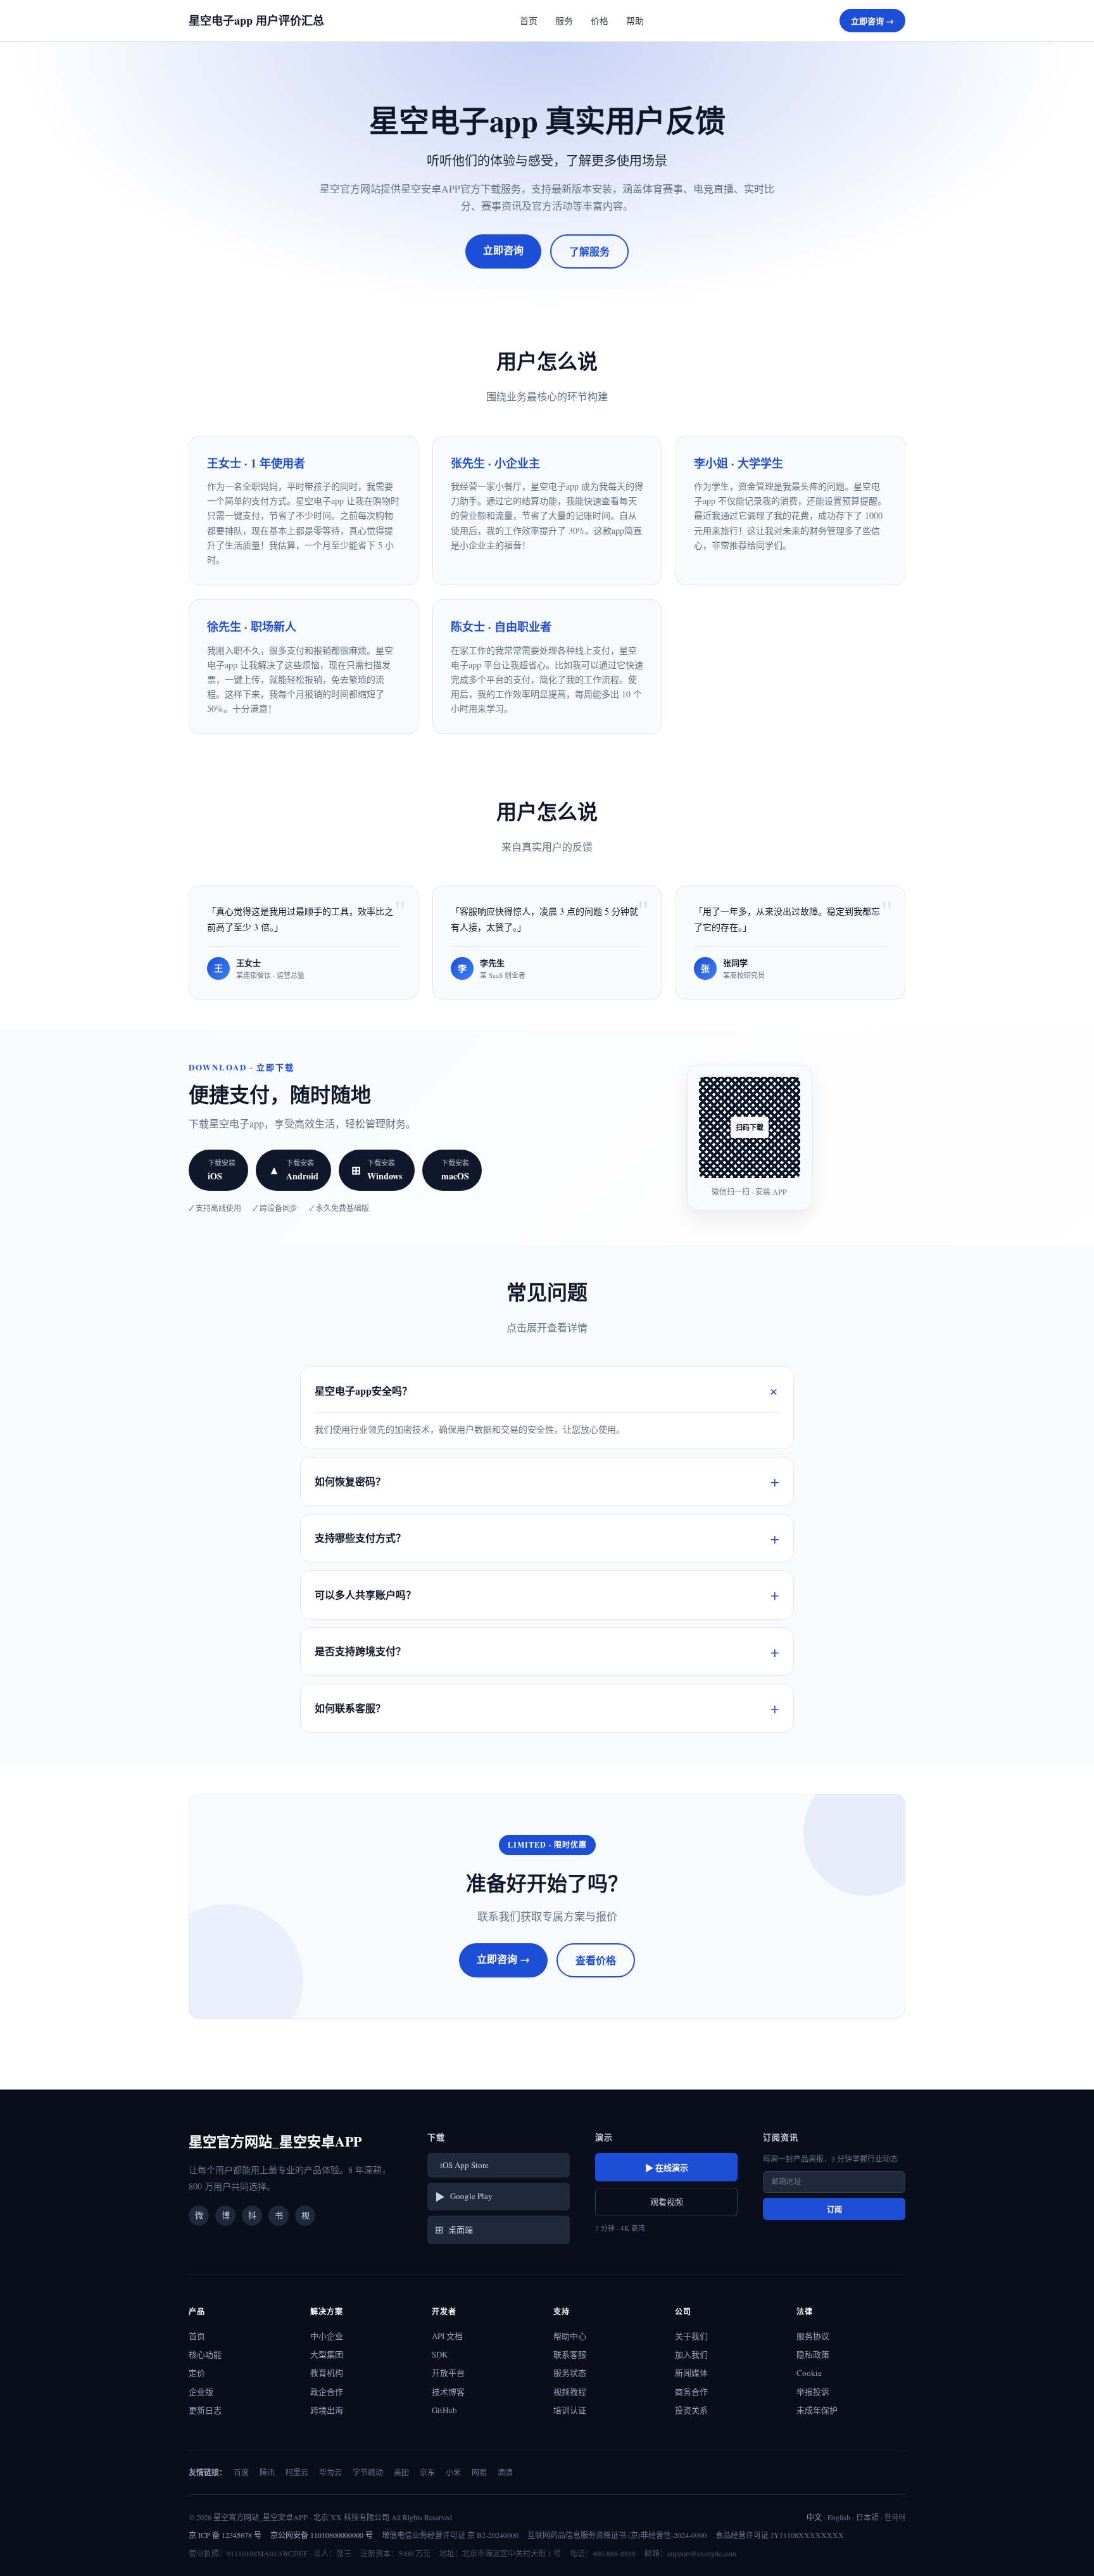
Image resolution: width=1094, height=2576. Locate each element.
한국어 (895, 2517)
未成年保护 (817, 2410)
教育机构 (327, 2373)
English (839, 2517)
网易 (479, 2472)
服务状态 (570, 2373)
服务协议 (813, 2336)
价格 (600, 21)
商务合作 (691, 2392)
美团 (401, 2472)
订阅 (834, 2210)
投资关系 (691, 2410)
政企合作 (327, 2392)
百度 (241, 2472)
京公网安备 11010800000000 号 (322, 2535)
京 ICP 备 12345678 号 (225, 2535)
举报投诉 (813, 2392)
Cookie (809, 2373)
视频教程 (570, 2392)
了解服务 (589, 251)
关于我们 (691, 2336)
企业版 (201, 2392)
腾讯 (267, 2472)
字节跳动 (368, 2472)
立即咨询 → (872, 21)
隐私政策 (813, 2354)
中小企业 (327, 2336)
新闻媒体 (691, 2373)
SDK (440, 2354)
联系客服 (570, 2354)
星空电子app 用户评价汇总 (256, 20)
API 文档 (447, 2336)
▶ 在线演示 (667, 2167)
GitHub (444, 2410)
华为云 (330, 2472)
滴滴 (505, 2472)
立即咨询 (503, 250)
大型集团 (327, 2354)
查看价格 (596, 1960)
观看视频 (667, 2202)
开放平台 (448, 2373)
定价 (197, 2373)
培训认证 (570, 2410)
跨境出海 (327, 2410)
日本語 (867, 2517)
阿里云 (297, 2472)
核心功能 (205, 2354)
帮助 (635, 21)
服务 (564, 21)
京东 (427, 2472)
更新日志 (205, 2410)
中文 (814, 2517)
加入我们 (691, 2354)
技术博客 (448, 2392)
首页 (529, 21)
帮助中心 (570, 2336)
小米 (453, 2472)
